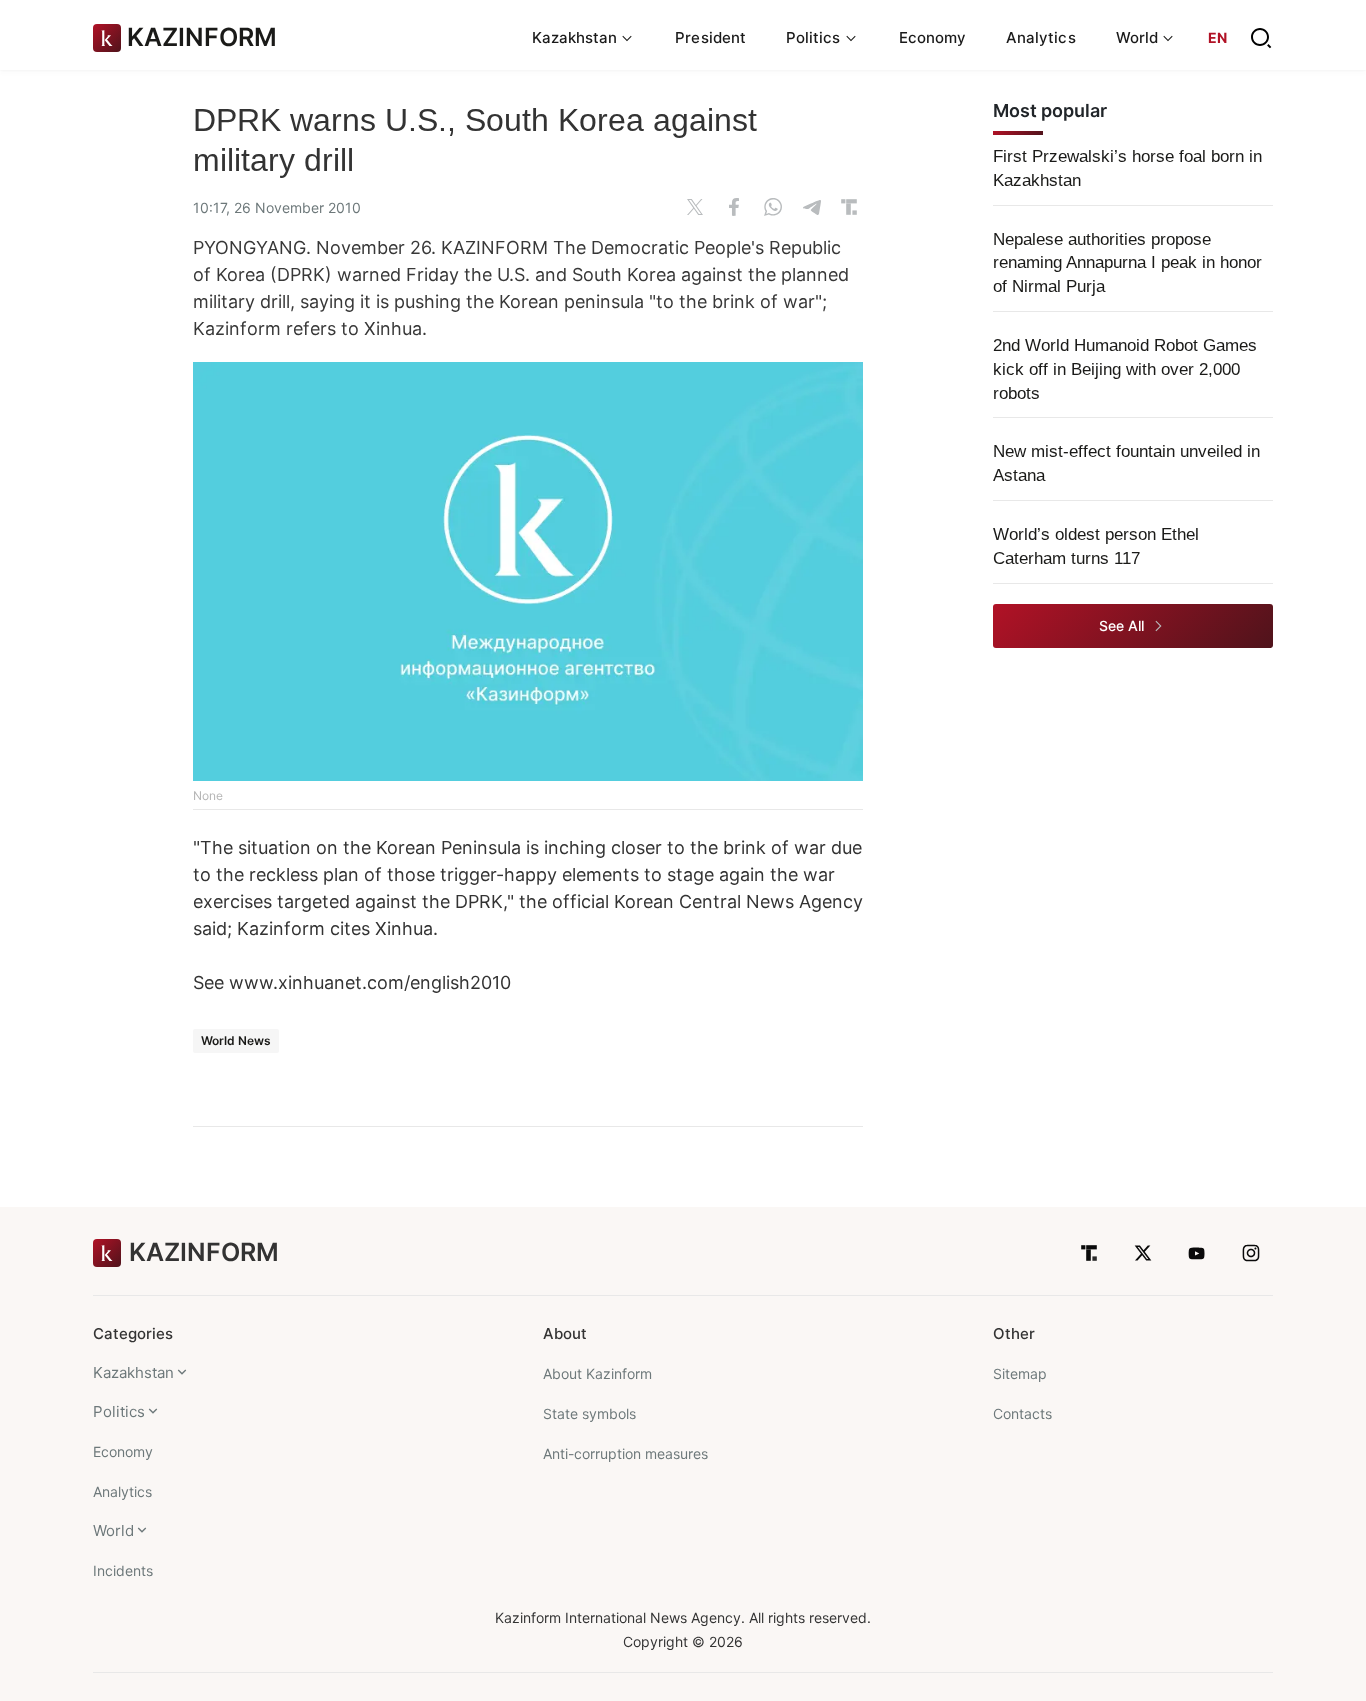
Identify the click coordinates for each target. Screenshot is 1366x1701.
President (710, 37)
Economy (933, 37)
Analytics (1041, 37)
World (113, 1530)
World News (236, 1040)
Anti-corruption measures (625, 1453)
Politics (119, 1411)
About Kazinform (597, 1373)
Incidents (123, 1570)
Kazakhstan (133, 1372)
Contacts (1022, 1413)
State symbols (589, 1413)
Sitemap (1020, 1373)
